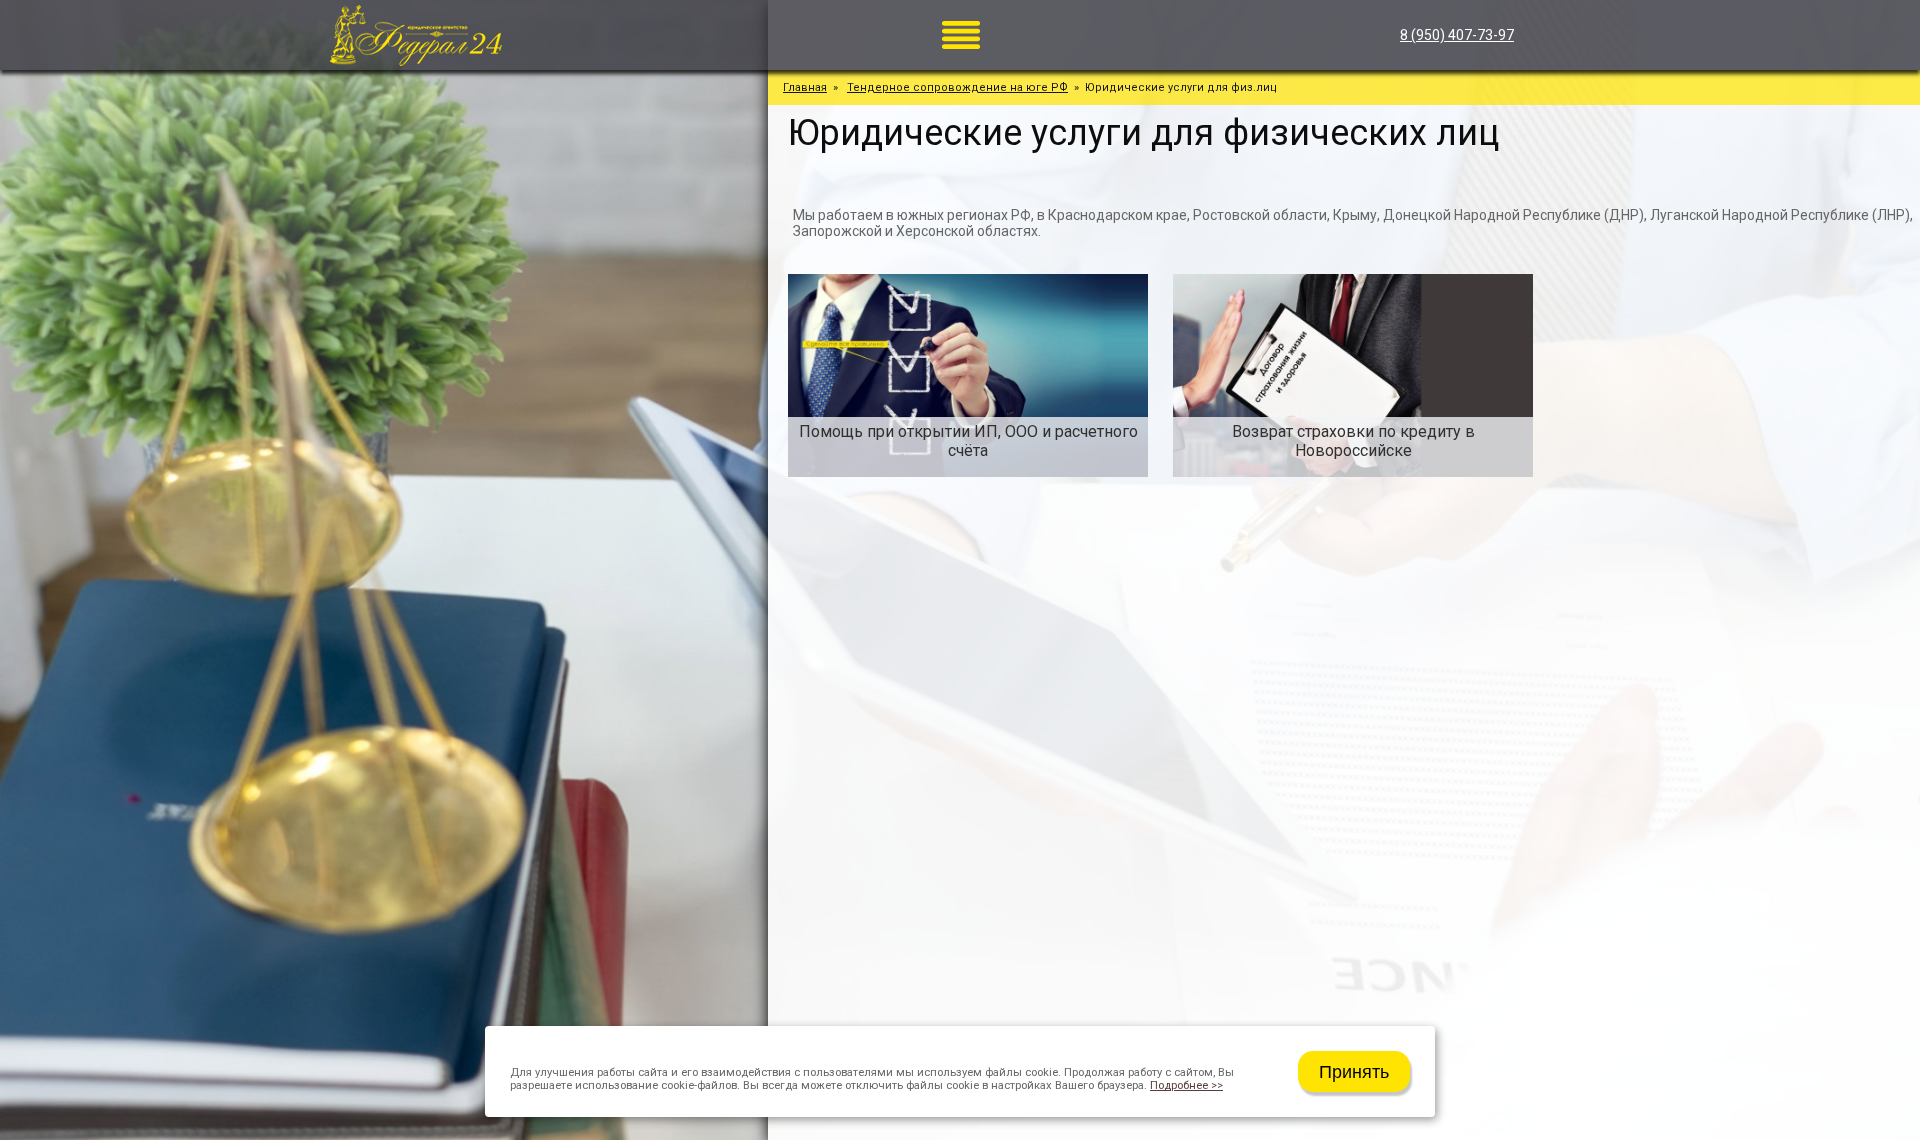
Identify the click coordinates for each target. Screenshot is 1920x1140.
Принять (1354, 1072)
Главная (805, 87)
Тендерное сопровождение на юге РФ (957, 87)
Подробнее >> (1186, 1085)
